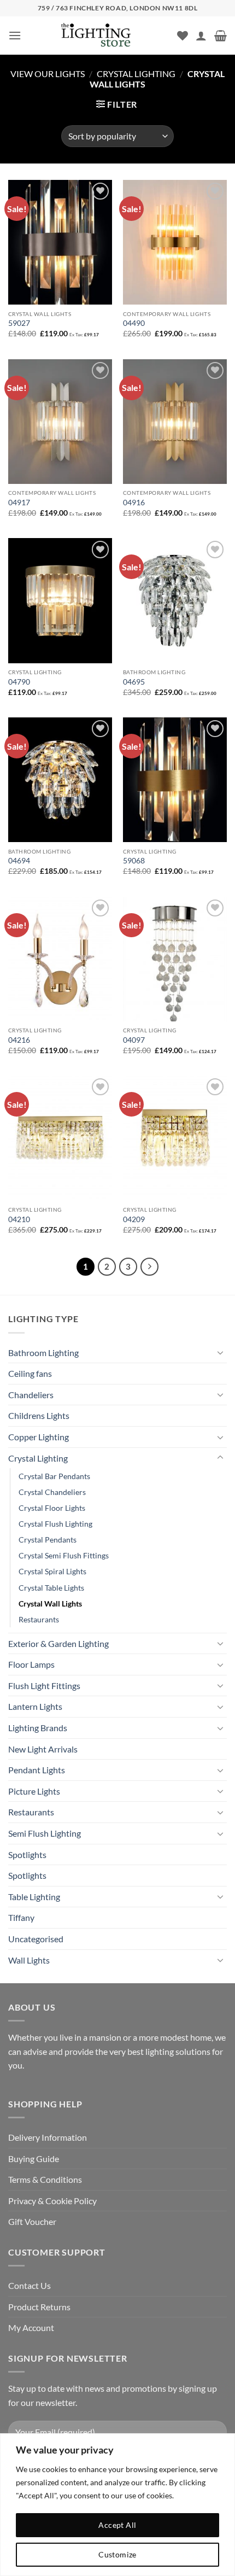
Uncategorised (36, 1939)
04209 (134, 1219)
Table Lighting (34, 1897)
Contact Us (30, 2285)
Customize (117, 2554)
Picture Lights (34, 1791)
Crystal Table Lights (51, 1588)
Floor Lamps (31, 1664)
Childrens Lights (39, 1415)
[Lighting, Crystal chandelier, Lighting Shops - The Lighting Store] (114, 36)
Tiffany (21, 1917)
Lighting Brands (38, 1728)
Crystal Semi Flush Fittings (64, 1555)
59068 (134, 861)
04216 (19, 1040)
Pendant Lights (37, 1770)
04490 (134, 323)
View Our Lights (48, 74)
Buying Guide (34, 2159)
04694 (19, 861)
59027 (19, 323)
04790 (19, 682)
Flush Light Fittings (44, 1686)
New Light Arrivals (43, 1749)
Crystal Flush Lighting (55, 1524)
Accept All (117, 2525)
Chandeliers (31, 1395)
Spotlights (27, 1854)
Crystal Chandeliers (52, 1492)
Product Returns (39, 2307)
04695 (134, 682)
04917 (19, 503)
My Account (31, 2327)
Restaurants (39, 1619)
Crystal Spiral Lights (52, 1571)
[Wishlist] (183, 36)
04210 (19, 1219)
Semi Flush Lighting (45, 1833)
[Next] (150, 1267)
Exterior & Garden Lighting (58, 1643)
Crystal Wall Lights (50, 1604)
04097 (134, 1040)
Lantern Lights (35, 1706)
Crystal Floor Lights (52, 1508)
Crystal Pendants (48, 1540)
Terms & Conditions (45, 2179)
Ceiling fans (30, 1373)
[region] (117, 2505)
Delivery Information (48, 2137)
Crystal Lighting (136, 74)
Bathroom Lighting (43, 1353)
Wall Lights (29, 1960)
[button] (15, 35)
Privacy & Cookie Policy (52, 2201)
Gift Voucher (32, 2221)
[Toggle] (220, 1352)
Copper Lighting (39, 1437)
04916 (134, 503)
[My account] (201, 36)
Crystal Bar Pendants (54, 1476)
